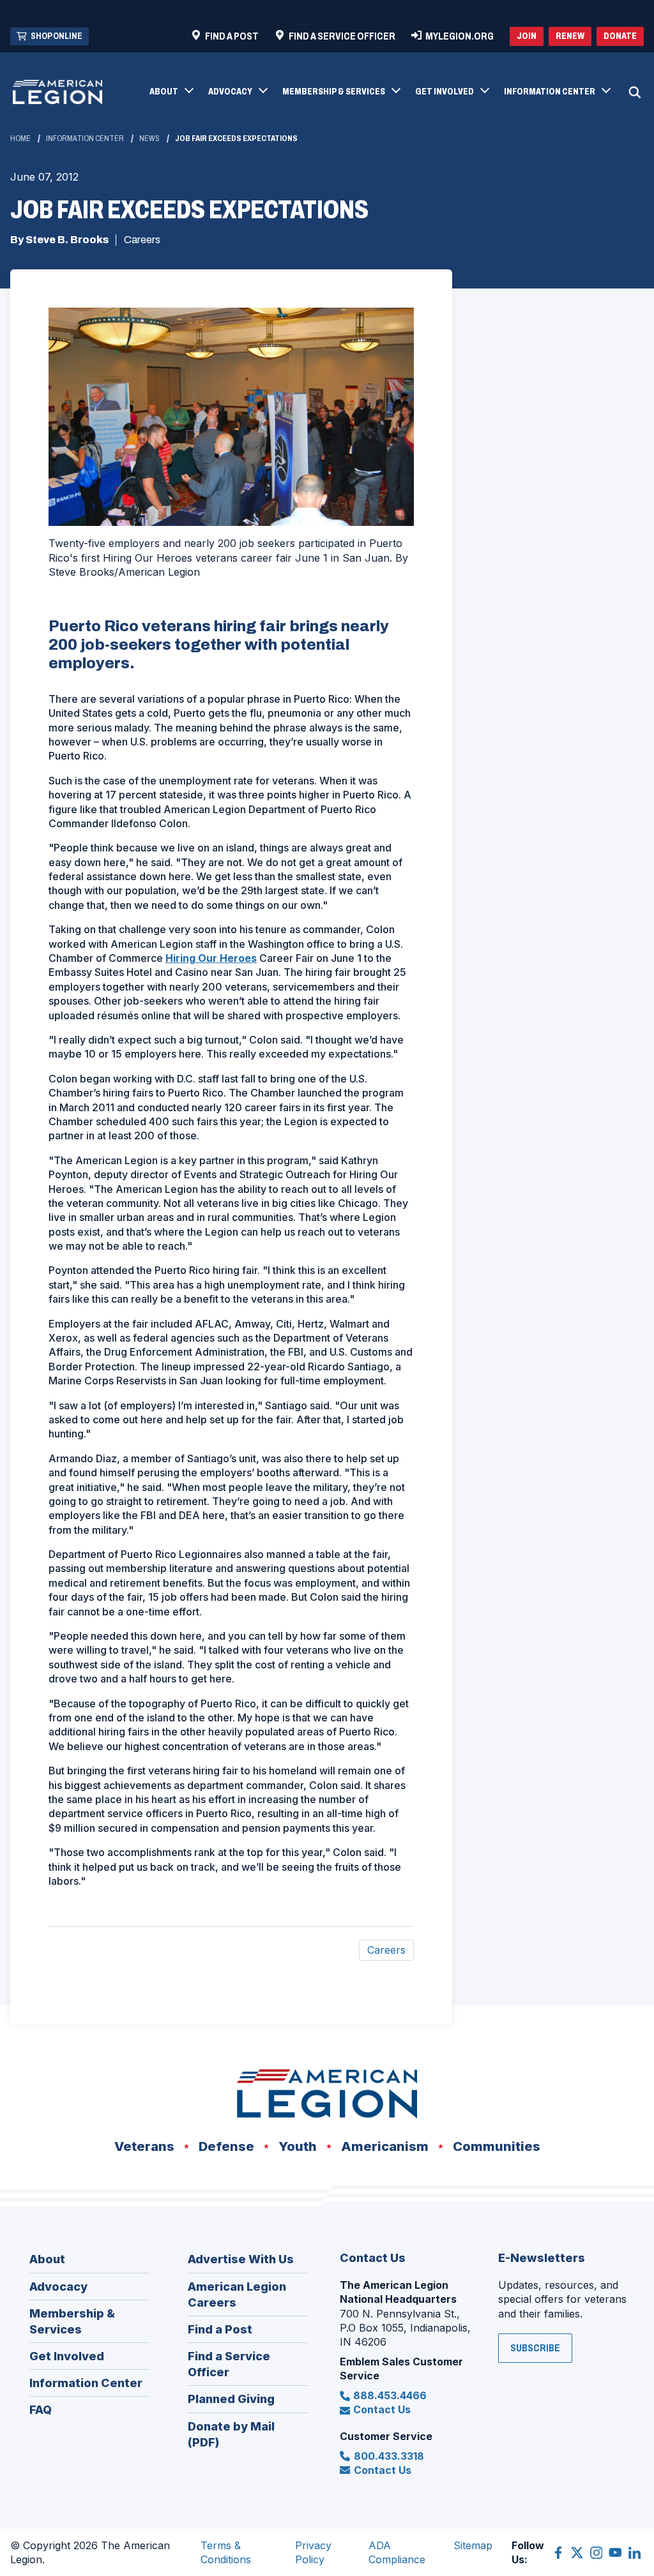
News (149, 139)
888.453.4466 (390, 2395)
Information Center (85, 139)
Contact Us (382, 2409)
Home (20, 139)
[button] (171, 93)
